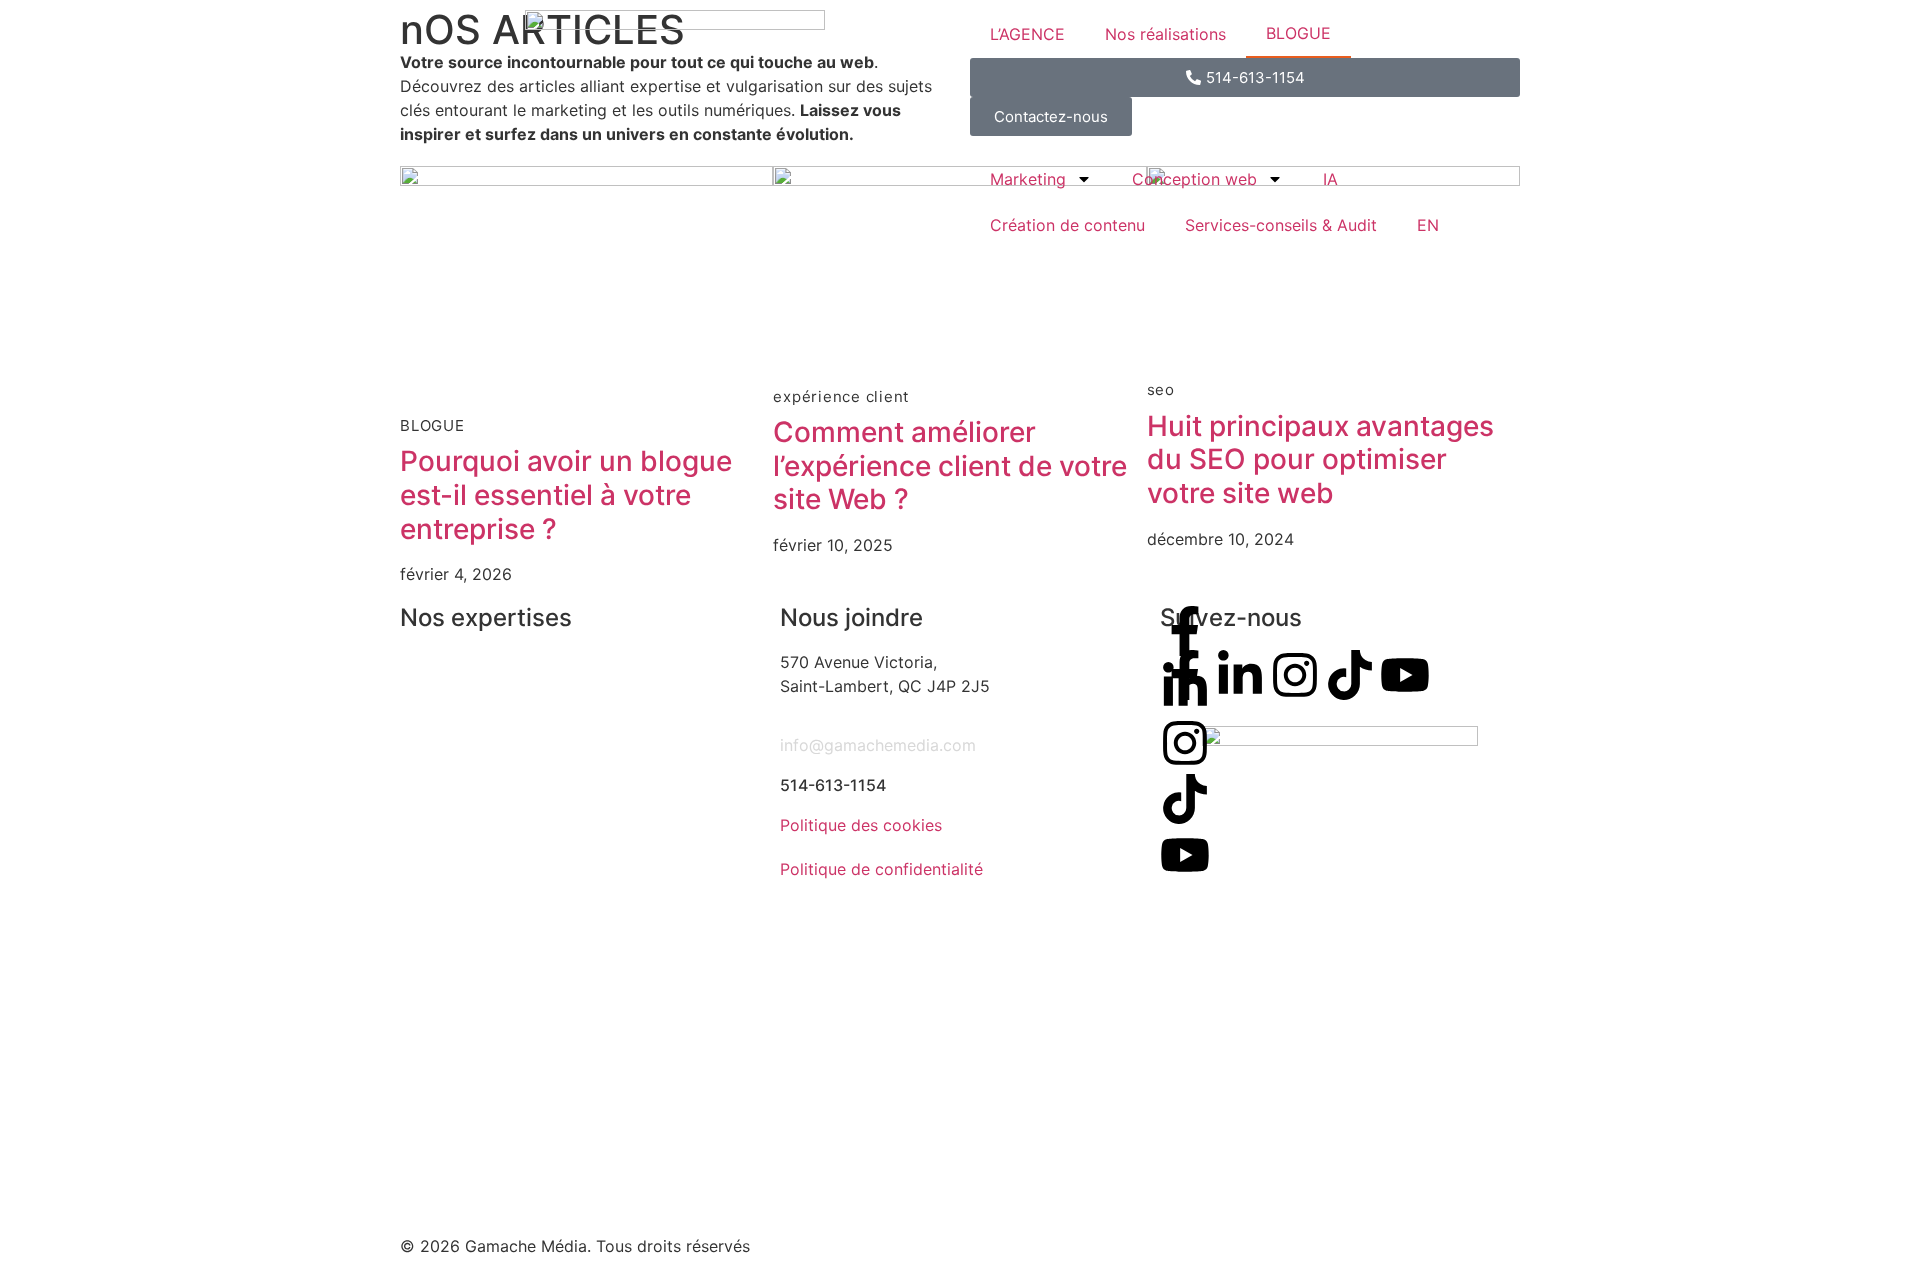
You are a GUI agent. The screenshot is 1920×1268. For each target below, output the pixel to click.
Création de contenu (1067, 225)
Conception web (1194, 179)
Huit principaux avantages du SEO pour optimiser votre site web (1320, 459)
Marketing (1028, 179)
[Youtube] (1185, 855)
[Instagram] (1185, 743)
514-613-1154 (833, 785)
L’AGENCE (1027, 34)
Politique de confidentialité (881, 869)
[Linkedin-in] (1185, 687)
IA (1330, 179)
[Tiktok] (1185, 799)
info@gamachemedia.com (878, 745)
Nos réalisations (1165, 34)
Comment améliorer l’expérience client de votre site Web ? (950, 465)
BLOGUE (1298, 33)
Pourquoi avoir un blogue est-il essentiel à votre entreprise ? (566, 494)
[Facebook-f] (1185, 631)
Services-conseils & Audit (1281, 225)
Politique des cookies (861, 825)
